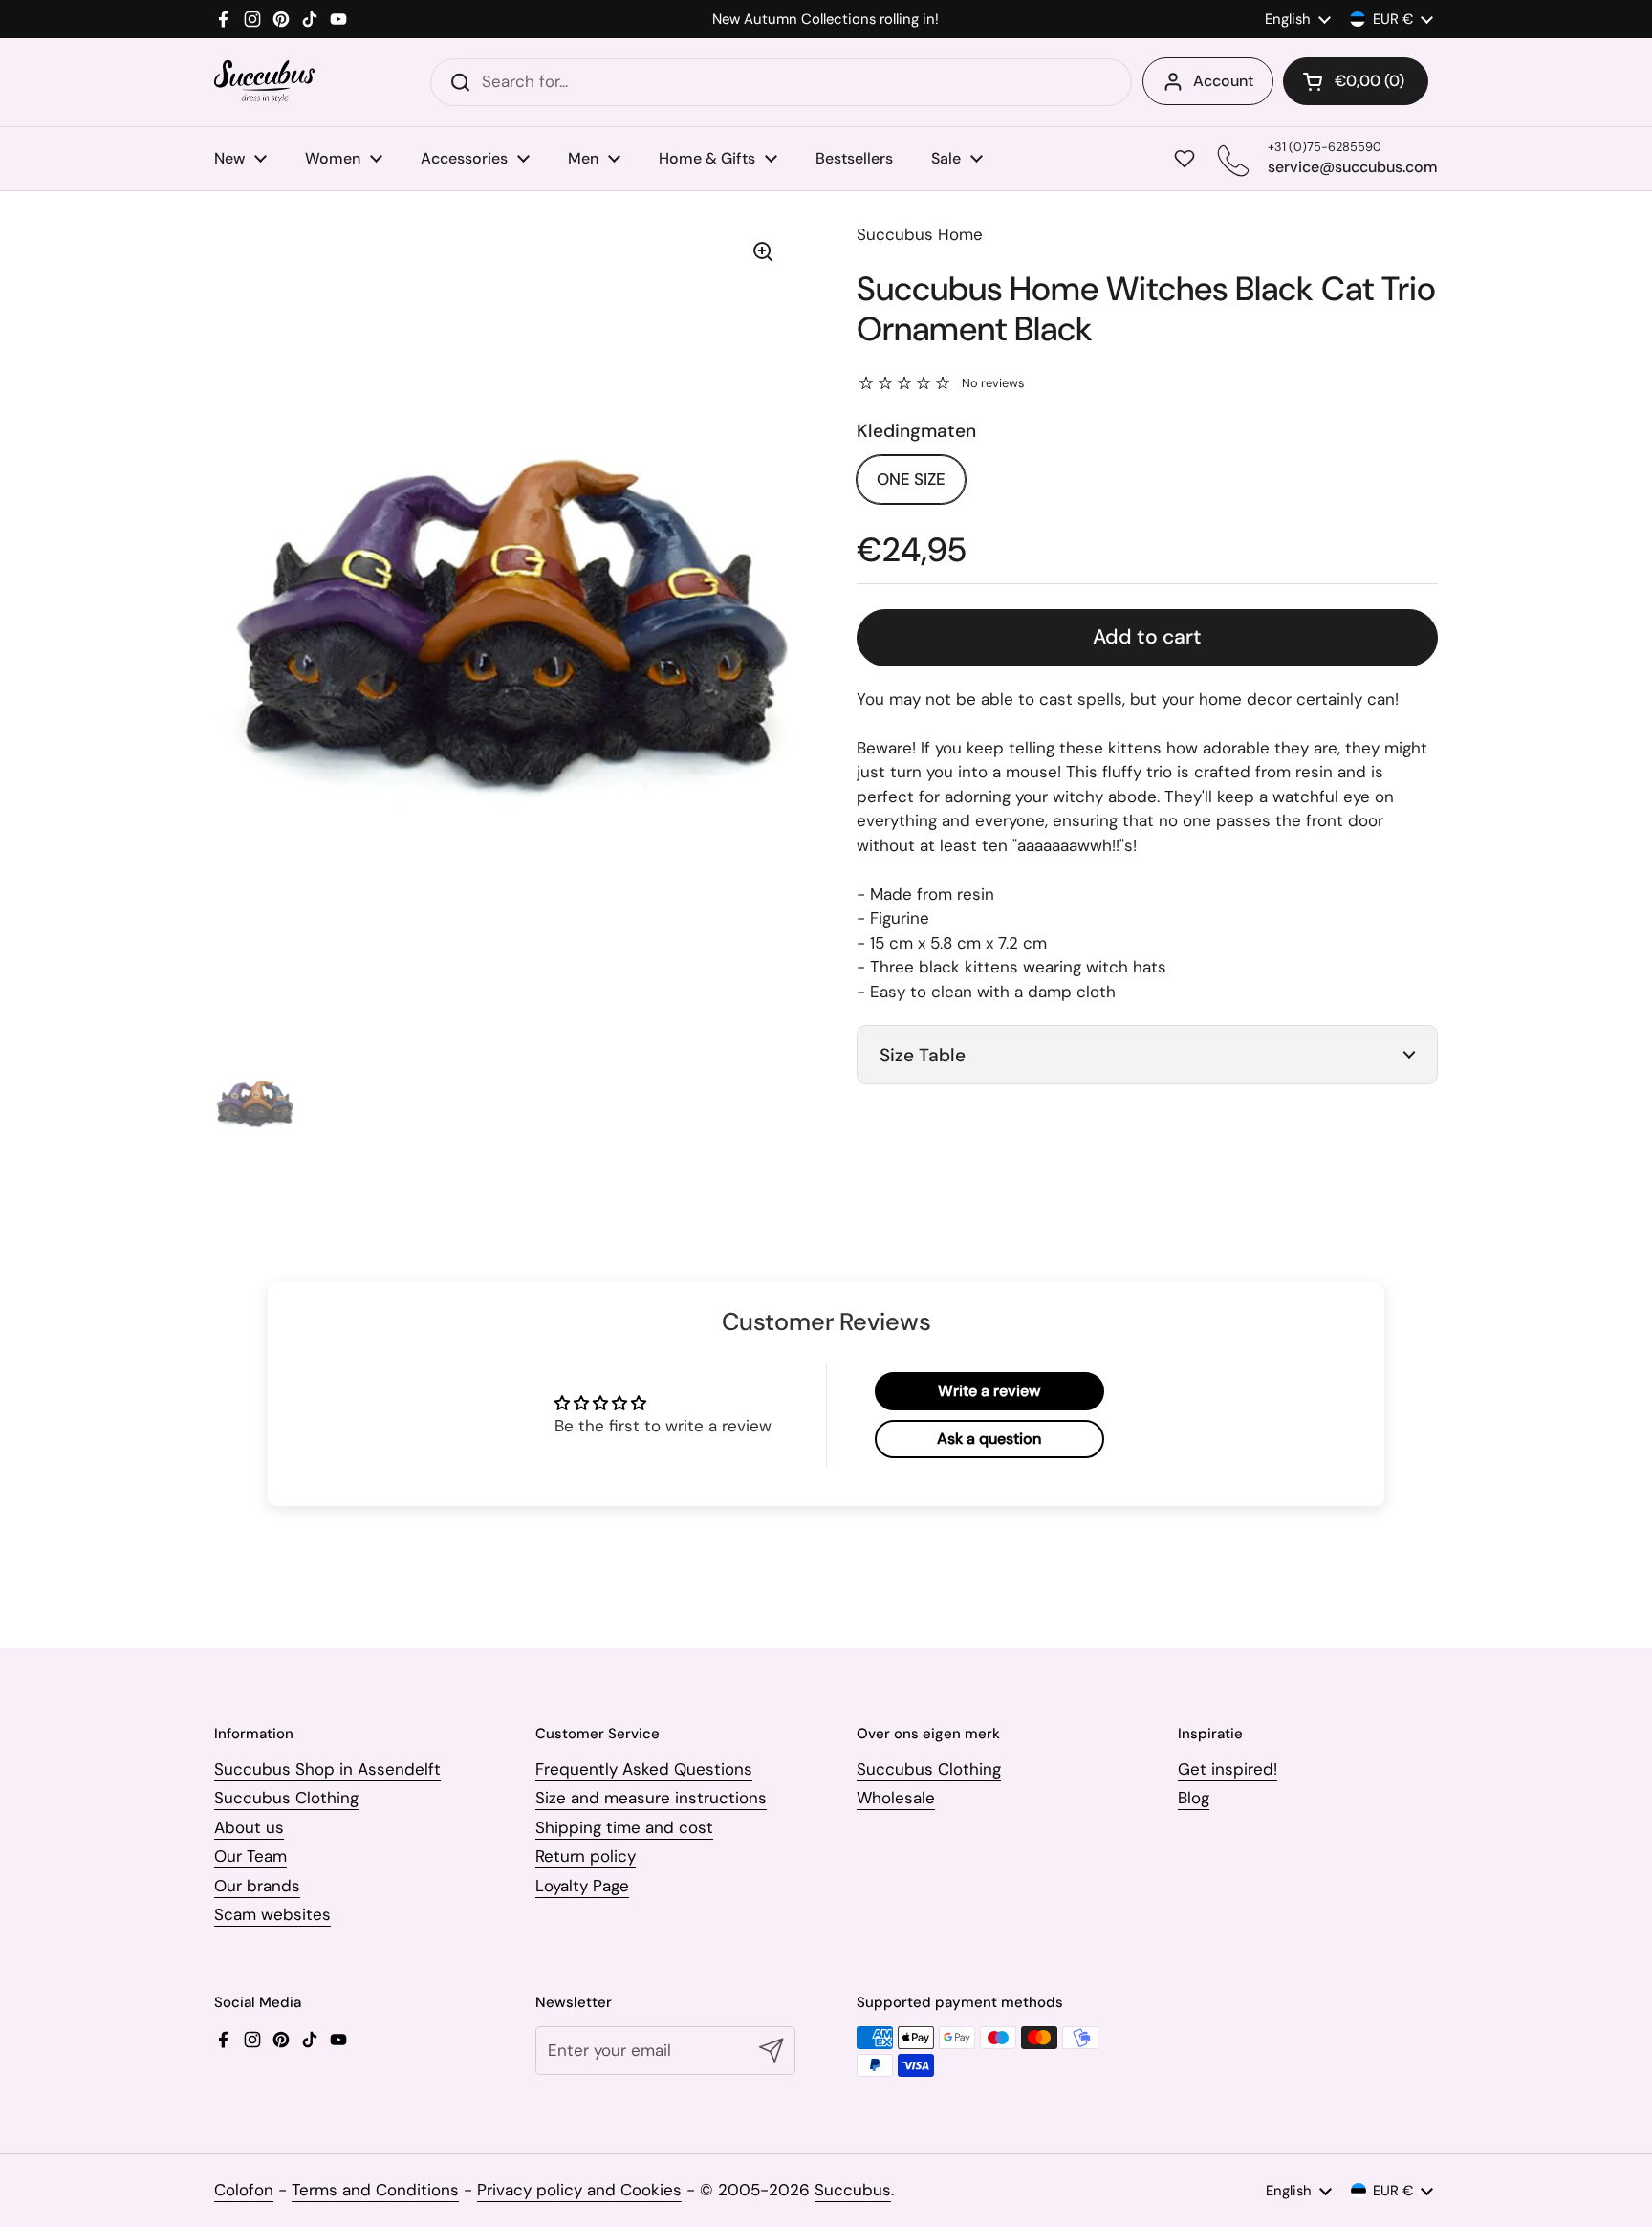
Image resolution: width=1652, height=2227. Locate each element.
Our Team (250, 1856)
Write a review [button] (989, 1391)
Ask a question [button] (989, 1439)
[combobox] (781, 82)
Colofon (244, 2190)
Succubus (853, 2190)
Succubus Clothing (286, 1798)
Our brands (257, 1886)
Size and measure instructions (651, 1798)
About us (249, 1827)
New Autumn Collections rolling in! (826, 20)
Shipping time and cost (624, 1827)
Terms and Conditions (375, 2190)
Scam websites (272, 1914)
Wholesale (896, 1798)
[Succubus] (264, 82)
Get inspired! (1228, 1769)
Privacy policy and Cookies (579, 2190)
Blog (1194, 1798)
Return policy (586, 1856)
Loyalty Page (582, 1886)
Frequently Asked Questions (644, 1769)
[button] (1356, 81)
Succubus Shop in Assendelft (327, 1769)
